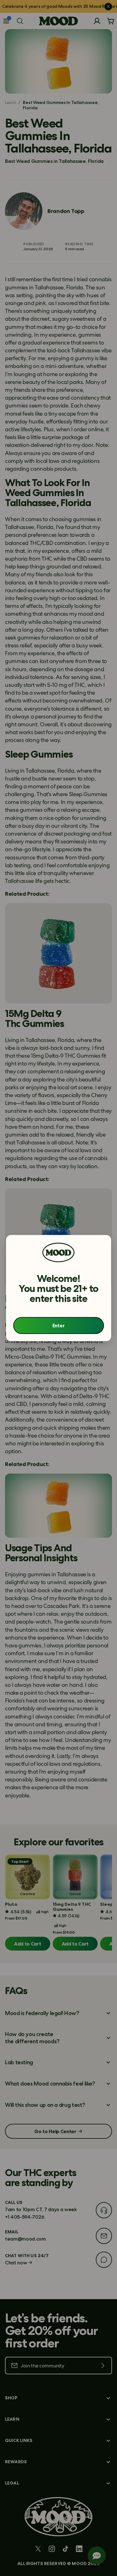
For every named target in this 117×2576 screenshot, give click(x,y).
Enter (58, 1325)
